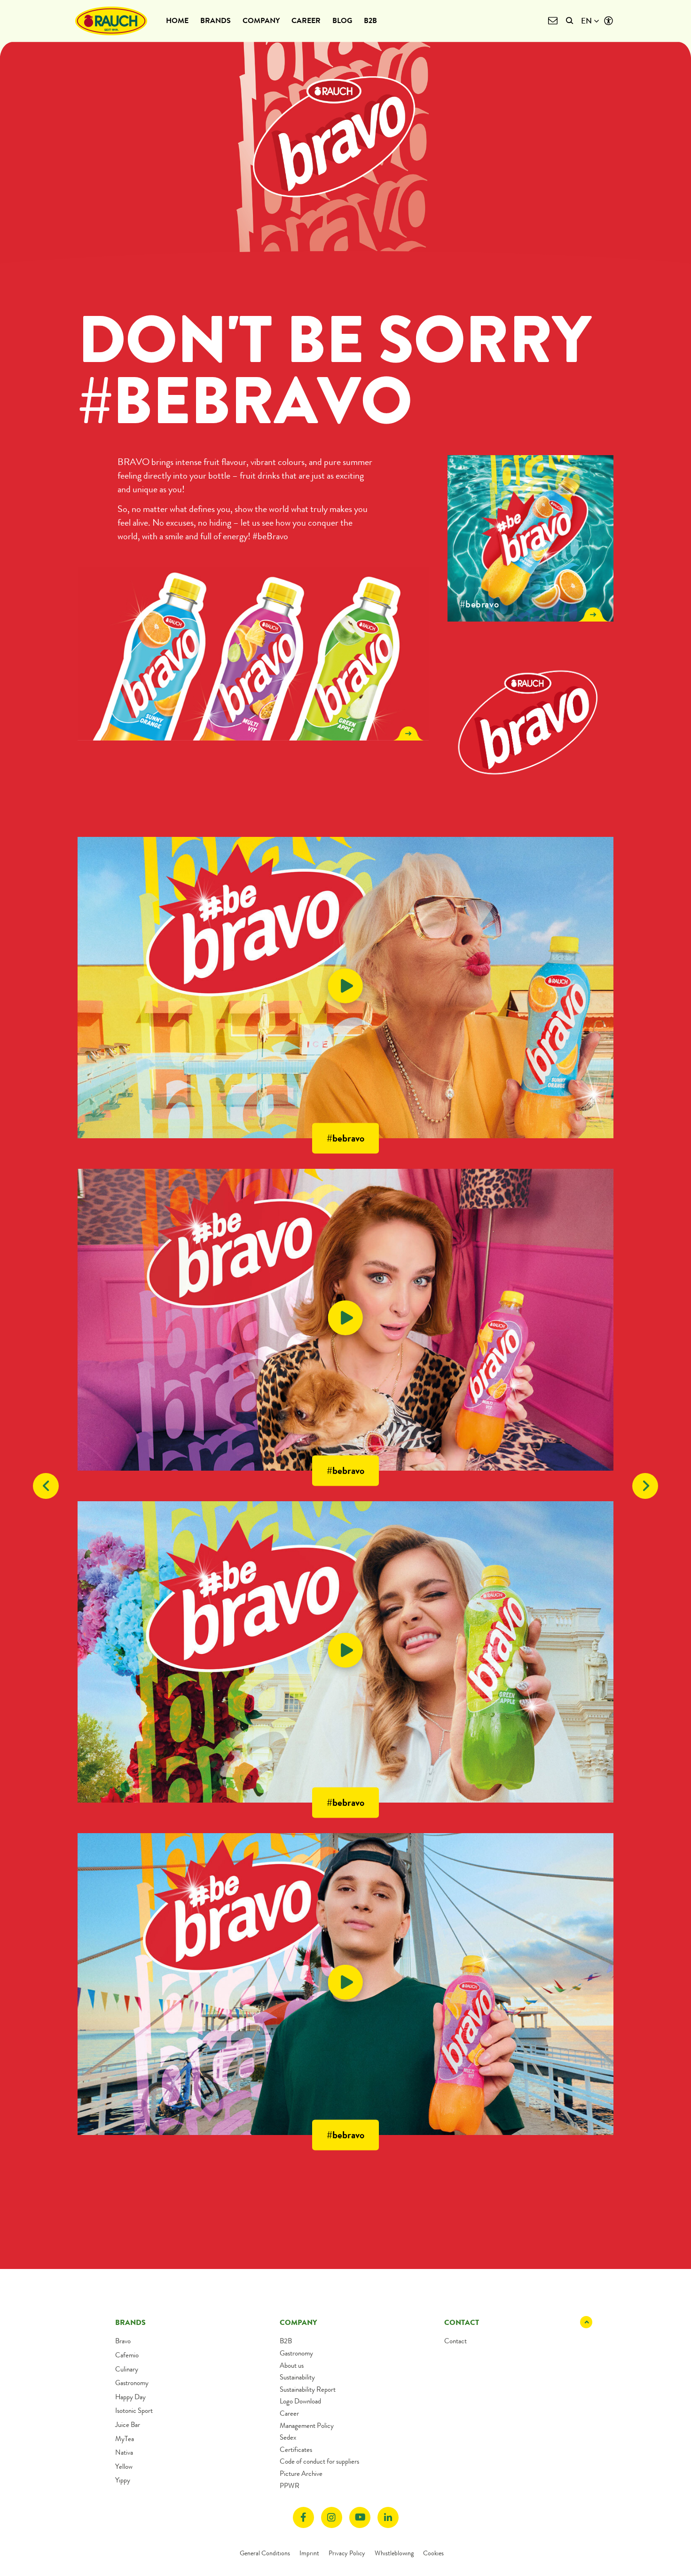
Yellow (124, 2466)
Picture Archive (301, 2474)
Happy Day (130, 2397)
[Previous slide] (46, 1486)
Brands (216, 20)
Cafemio (127, 2355)
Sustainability (297, 2377)
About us (292, 2365)
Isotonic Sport (134, 2411)
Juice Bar (128, 2425)
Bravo (123, 2341)
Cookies (433, 2553)
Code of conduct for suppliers (319, 2461)
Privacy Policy (347, 2553)
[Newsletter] (553, 21)
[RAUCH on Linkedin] (388, 2517)
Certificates (296, 2450)
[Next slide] (645, 1486)
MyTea (125, 2439)
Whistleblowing (394, 2553)
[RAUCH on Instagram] (332, 2517)
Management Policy (307, 2426)
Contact (455, 2341)
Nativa (124, 2452)
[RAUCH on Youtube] (360, 2517)
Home (177, 20)
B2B (370, 20)
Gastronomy (132, 2383)
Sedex (288, 2437)
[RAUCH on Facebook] (303, 2517)
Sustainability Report (308, 2389)
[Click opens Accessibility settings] (609, 21)
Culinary (127, 2369)
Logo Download (300, 2401)
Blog (342, 20)
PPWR (290, 2486)
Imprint (309, 2553)
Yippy (123, 2480)
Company (261, 20)
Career (306, 20)
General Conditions (265, 2553)
